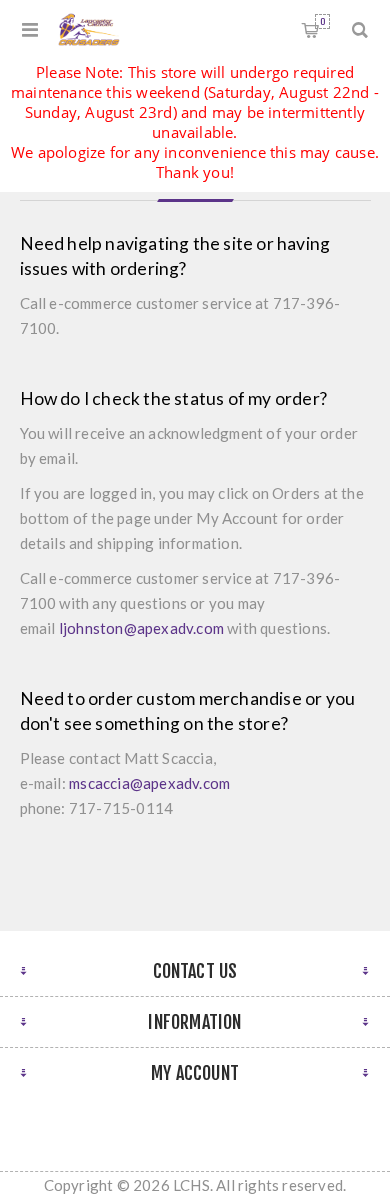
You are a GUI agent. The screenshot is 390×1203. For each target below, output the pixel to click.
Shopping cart (322, 21)
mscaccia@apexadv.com (149, 783)
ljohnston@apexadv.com (141, 628)
